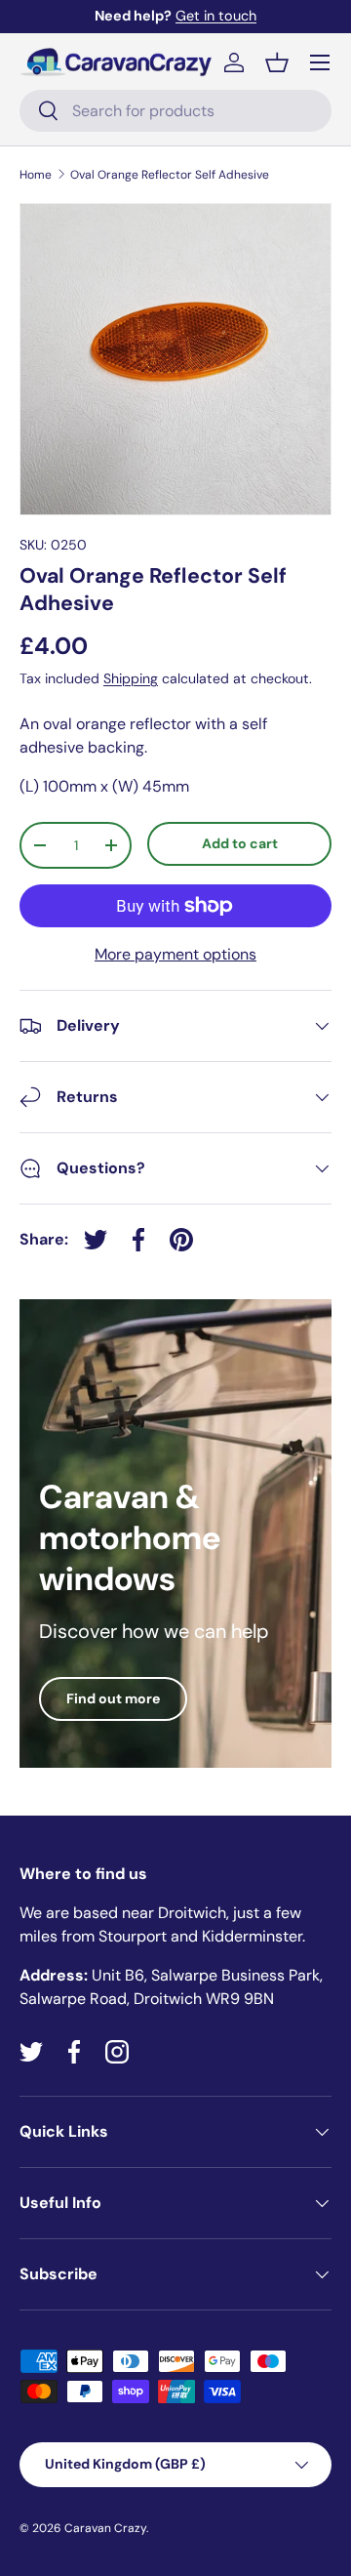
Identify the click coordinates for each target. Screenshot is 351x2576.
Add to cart (240, 843)
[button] (277, 62)
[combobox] (175, 111)
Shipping (131, 678)
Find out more (113, 1698)
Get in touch (216, 16)
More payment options (175, 954)
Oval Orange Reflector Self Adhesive (170, 175)
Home (36, 175)
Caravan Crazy (105, 2528)
